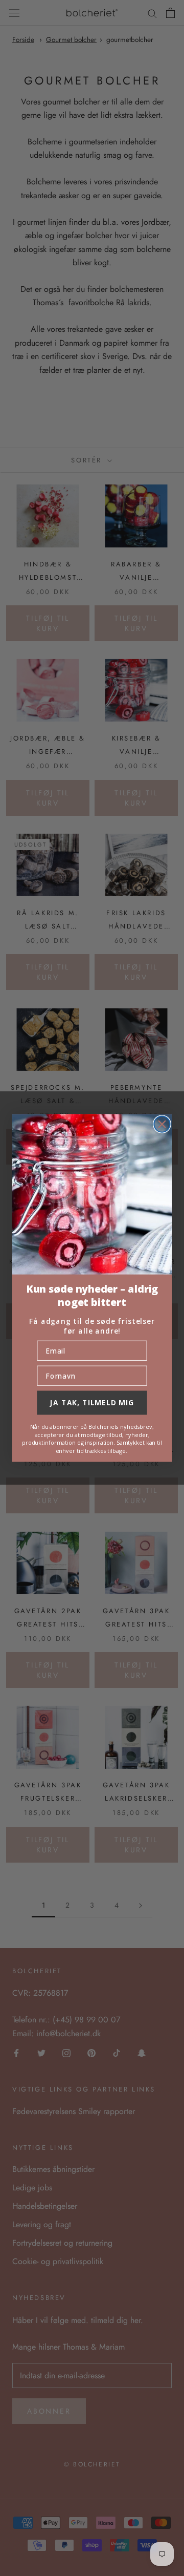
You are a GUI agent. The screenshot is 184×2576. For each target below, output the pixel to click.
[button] (92, 1195)
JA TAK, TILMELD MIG (92, 1402)
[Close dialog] (162, 1124)
